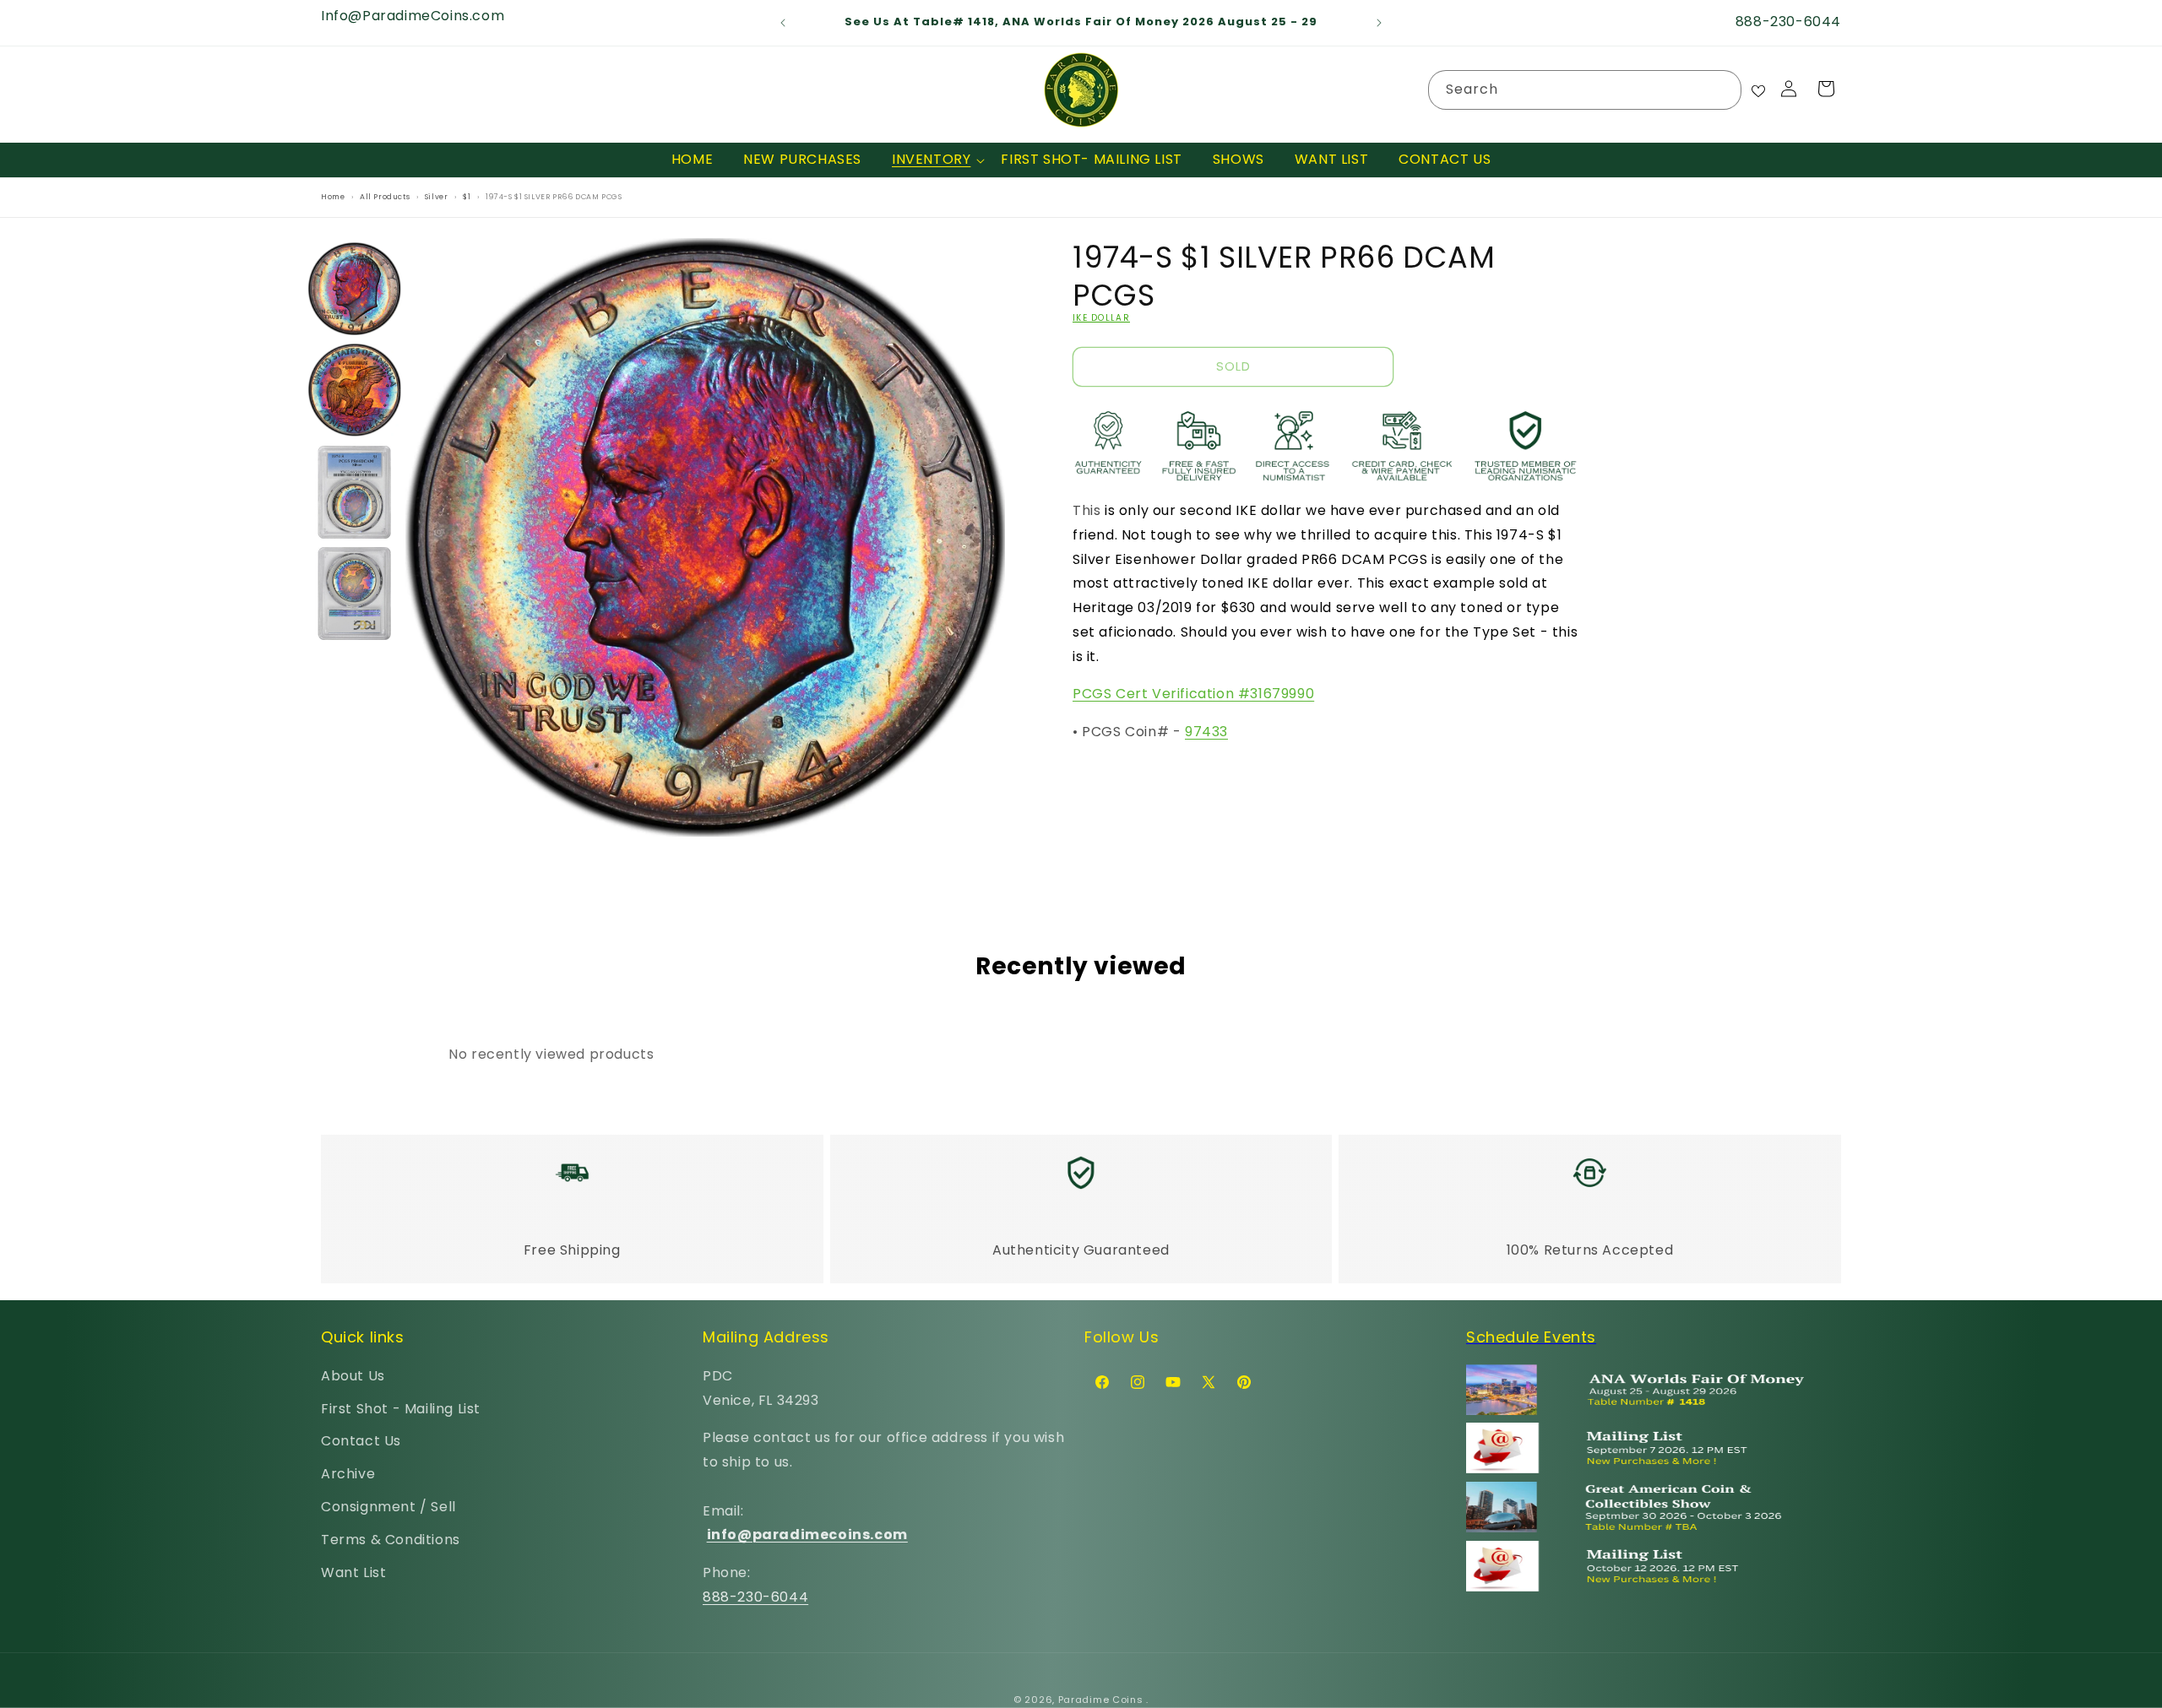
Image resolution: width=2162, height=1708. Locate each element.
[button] (931, 160)
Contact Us (361, 1441)
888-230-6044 (755, 1597)
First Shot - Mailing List (401, 1408)
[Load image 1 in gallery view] (355, 289)
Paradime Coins (1101, 1700)
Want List (353, 1572)
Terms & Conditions (391, 1540)
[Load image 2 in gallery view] (355, 390)
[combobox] (1585, 90)
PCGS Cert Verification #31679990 (1193, 694)
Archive (348, 1474)
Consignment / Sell (388, 1507)
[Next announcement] (1379, 23)
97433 (1206, 732)
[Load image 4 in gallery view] (355, 594)
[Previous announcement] (783, 23)
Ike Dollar (1101, 318)
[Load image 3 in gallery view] (355, 492)
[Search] (1722, 89)
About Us (353, 1376)
